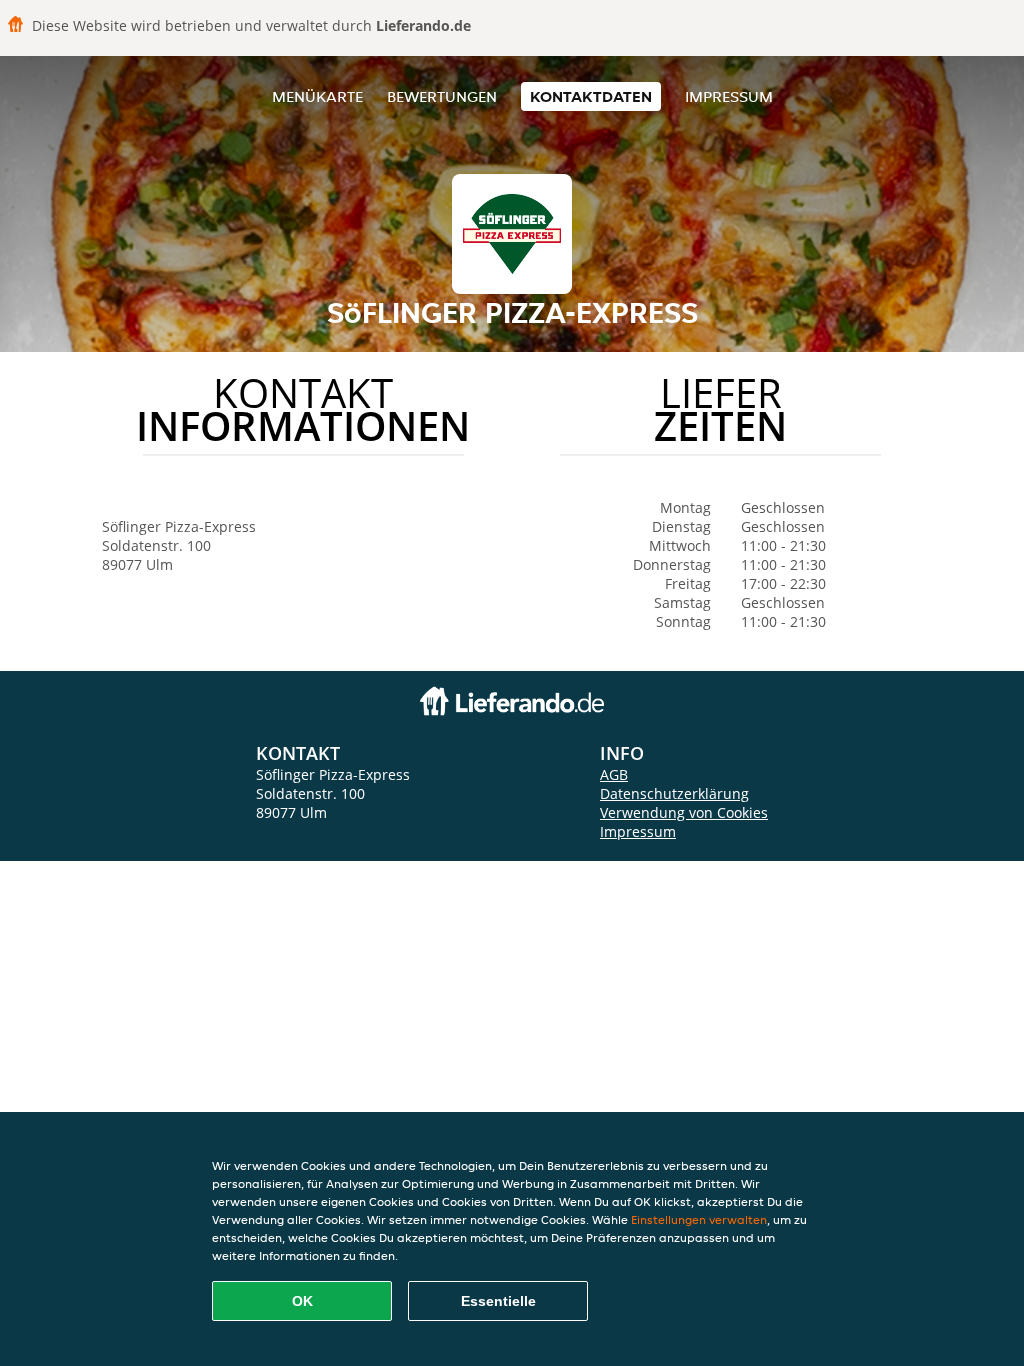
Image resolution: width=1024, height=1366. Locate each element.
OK (302, 1301)
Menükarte (317, 96)
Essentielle (498, 1301)
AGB (614, 774)
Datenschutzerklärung (674, 793)
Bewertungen (442, 96)
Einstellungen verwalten (699, 1219)
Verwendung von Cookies (684, 812)
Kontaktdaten (591, 96)
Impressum (729, 96)
